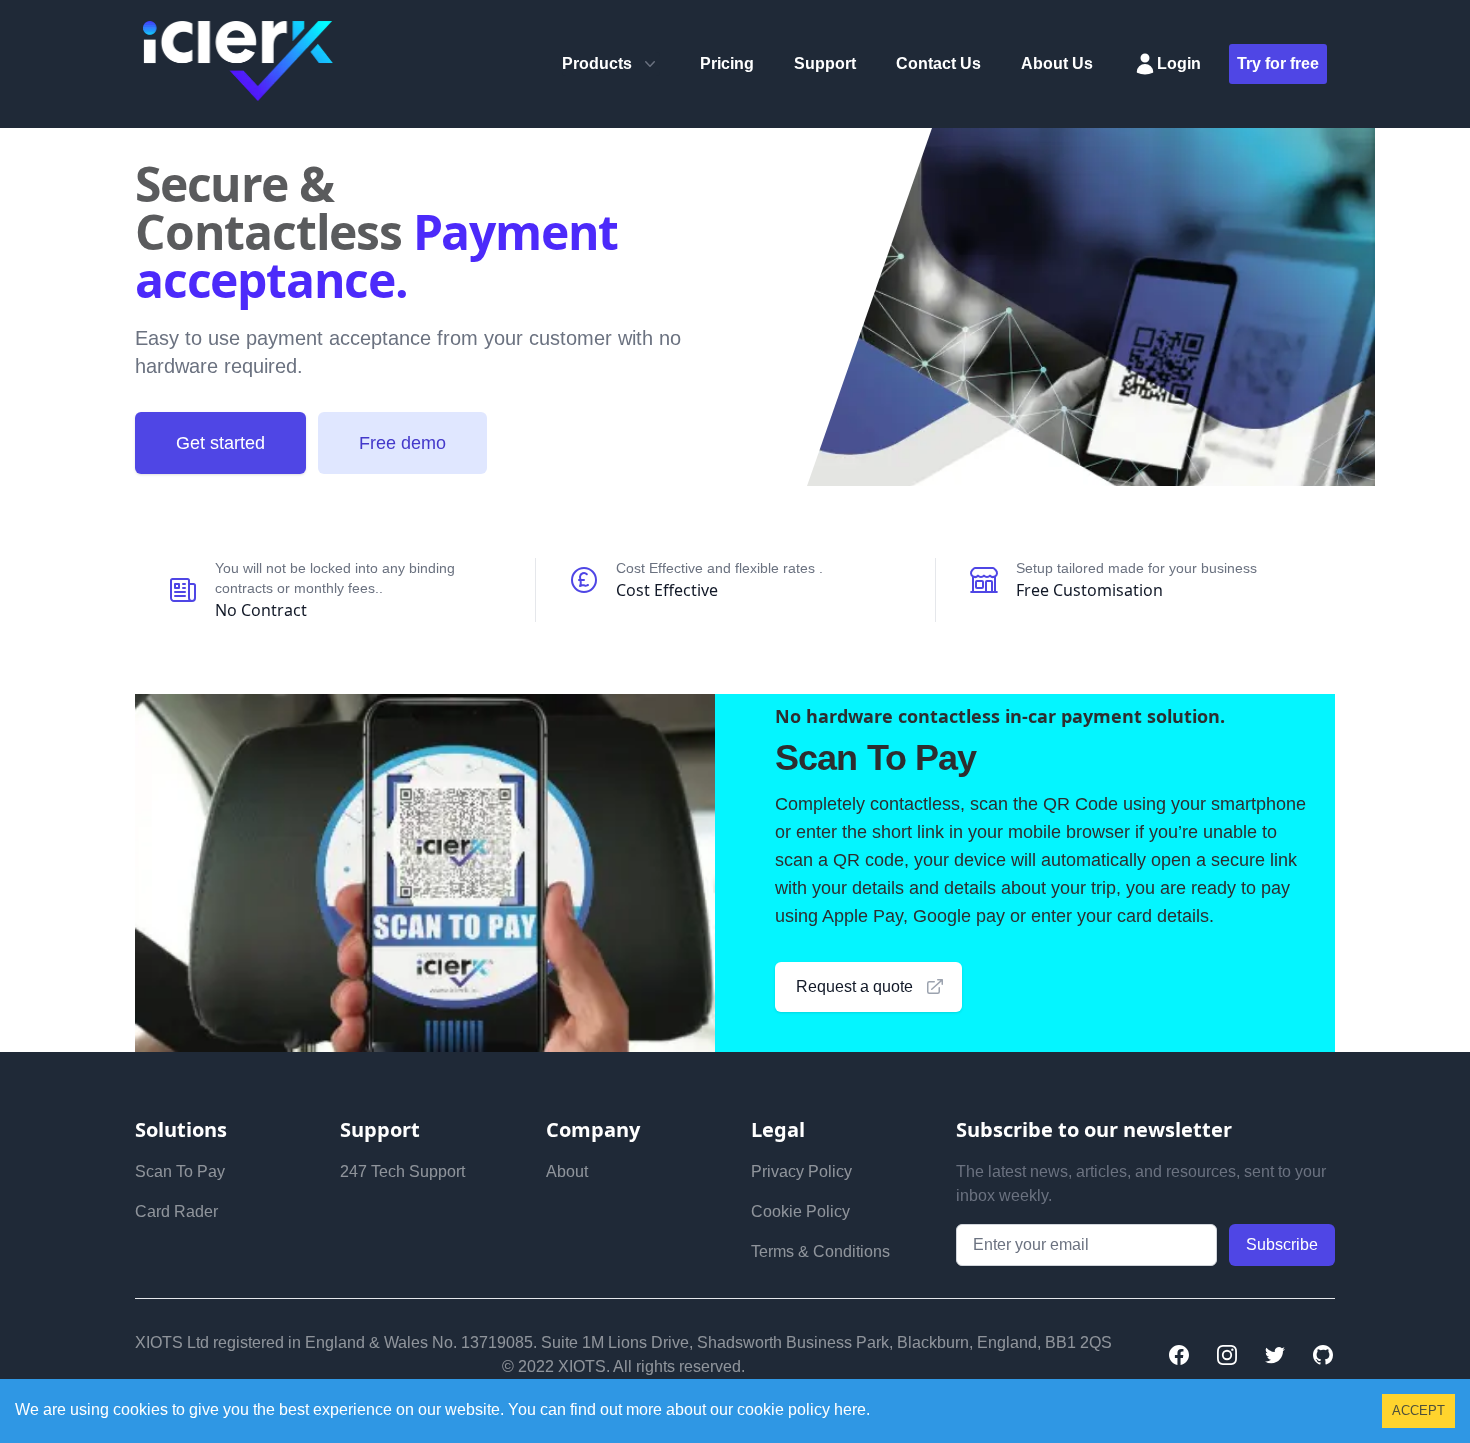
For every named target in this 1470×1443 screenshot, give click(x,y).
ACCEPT (1418, 1410)
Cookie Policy (800, 1211)
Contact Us (938, 63)
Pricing (727, 63)
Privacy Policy (801, 1171)
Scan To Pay (180, 1171)
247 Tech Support (402, 1171)
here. (850, 1409)
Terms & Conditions (820, 1251)
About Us (1057, 63)
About (567, 1171)
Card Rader (176, 1211)
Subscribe (1282, 1244)
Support (825, 63)
